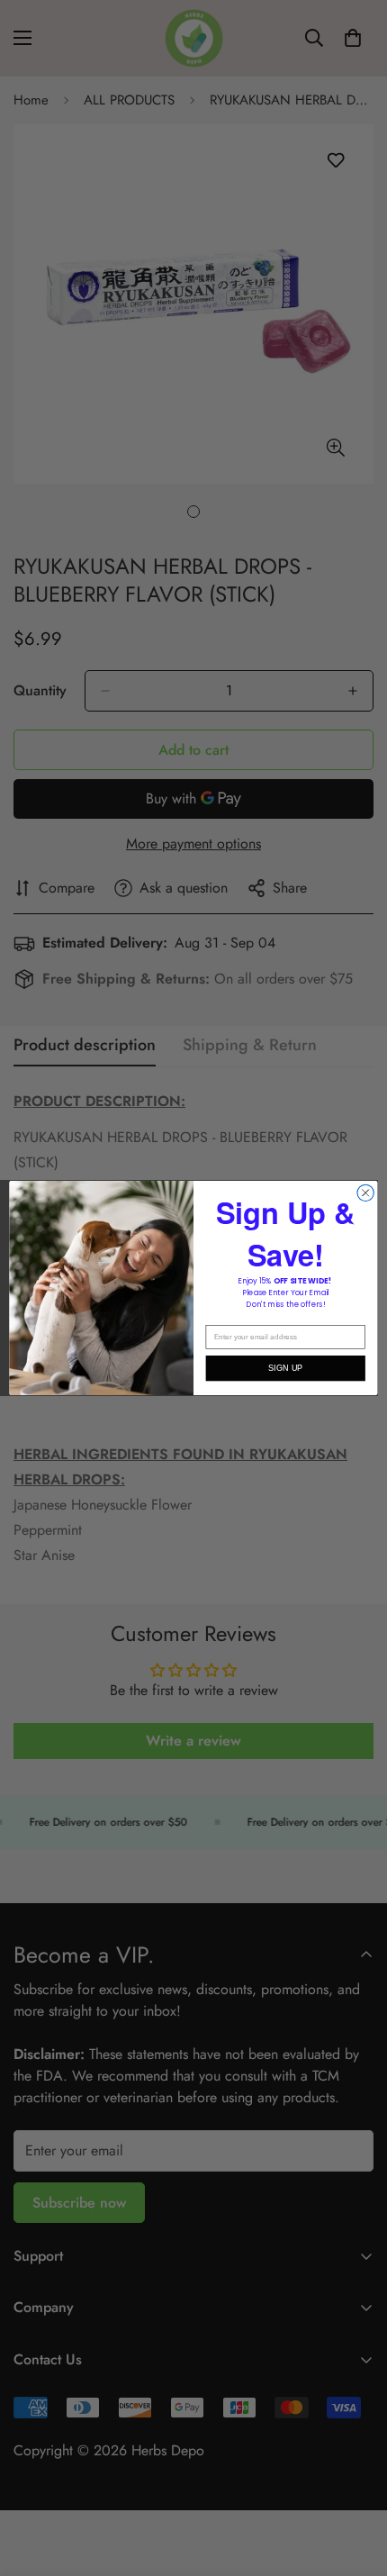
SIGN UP (286, 1368)
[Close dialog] (365, 1193)
